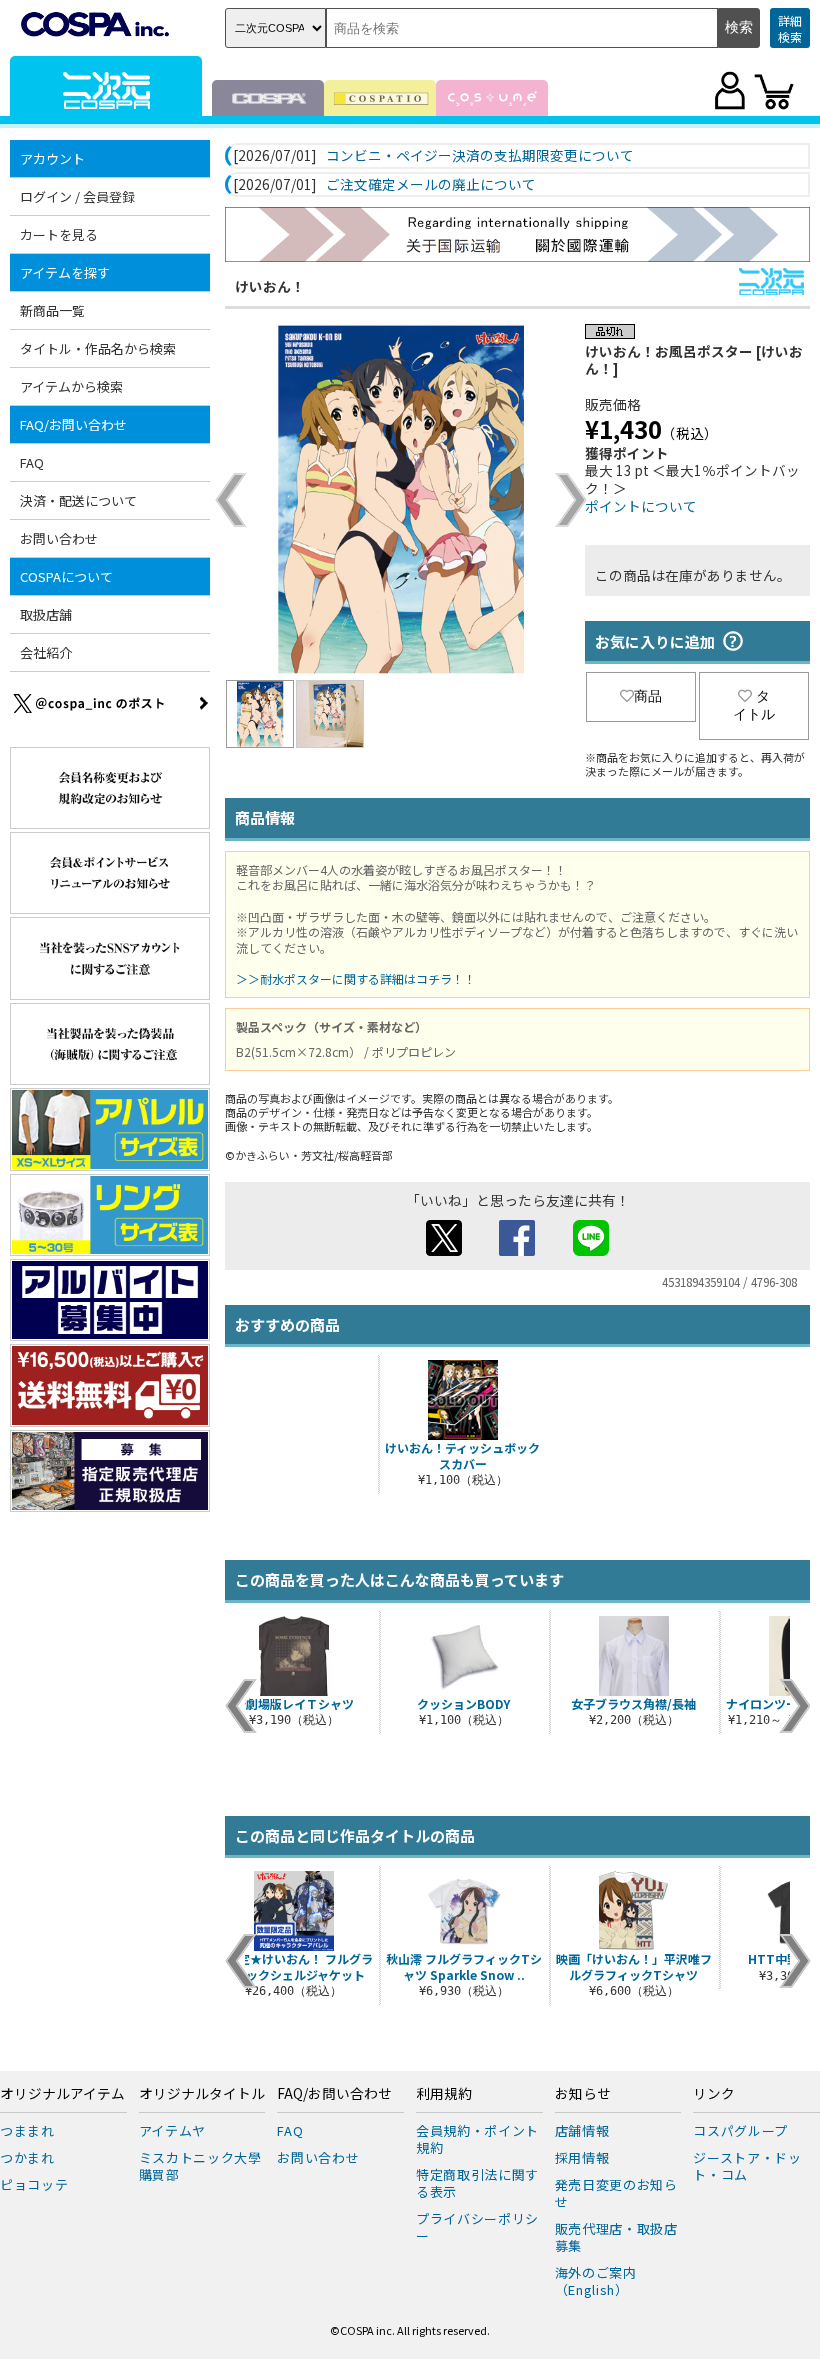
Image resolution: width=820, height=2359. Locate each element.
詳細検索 (790, 28)
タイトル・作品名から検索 (98, 348)
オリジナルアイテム (62, 2094)
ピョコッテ (34, 2184)
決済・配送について (78, 500)
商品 (648, 696)
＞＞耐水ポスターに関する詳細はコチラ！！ (356, 978)
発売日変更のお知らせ (616, 2193)
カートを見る (59, 234)
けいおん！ (270, 286)
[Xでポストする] (444, 1250)
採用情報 (582, 2157)
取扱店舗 (46, 614)
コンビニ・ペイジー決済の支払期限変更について (480, 156)
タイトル (754, 705)
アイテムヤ (172, 2130)
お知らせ (583, 2094)
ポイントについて (641, 506)
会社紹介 (46, 652)
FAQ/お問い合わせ (334, 2094)
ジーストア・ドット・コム (747, 2166)
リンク (714, 2094)
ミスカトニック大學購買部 (200, 2166)
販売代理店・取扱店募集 (616, 2237)
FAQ (32, 462)
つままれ (27, 2130)
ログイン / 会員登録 (77, 196)
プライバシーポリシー (477, 2227)
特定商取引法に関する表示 (477, 2183)
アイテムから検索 (71, 386)
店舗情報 (582, 2130)
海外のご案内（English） (596, 2281)
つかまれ (27, 2157)
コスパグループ (740, 2130)
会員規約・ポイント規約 (477, 2139)
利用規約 (444, 2094)
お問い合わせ (59, 538)
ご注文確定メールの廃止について (431, 185)
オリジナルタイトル (202, 2094)
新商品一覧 (52, 310)
